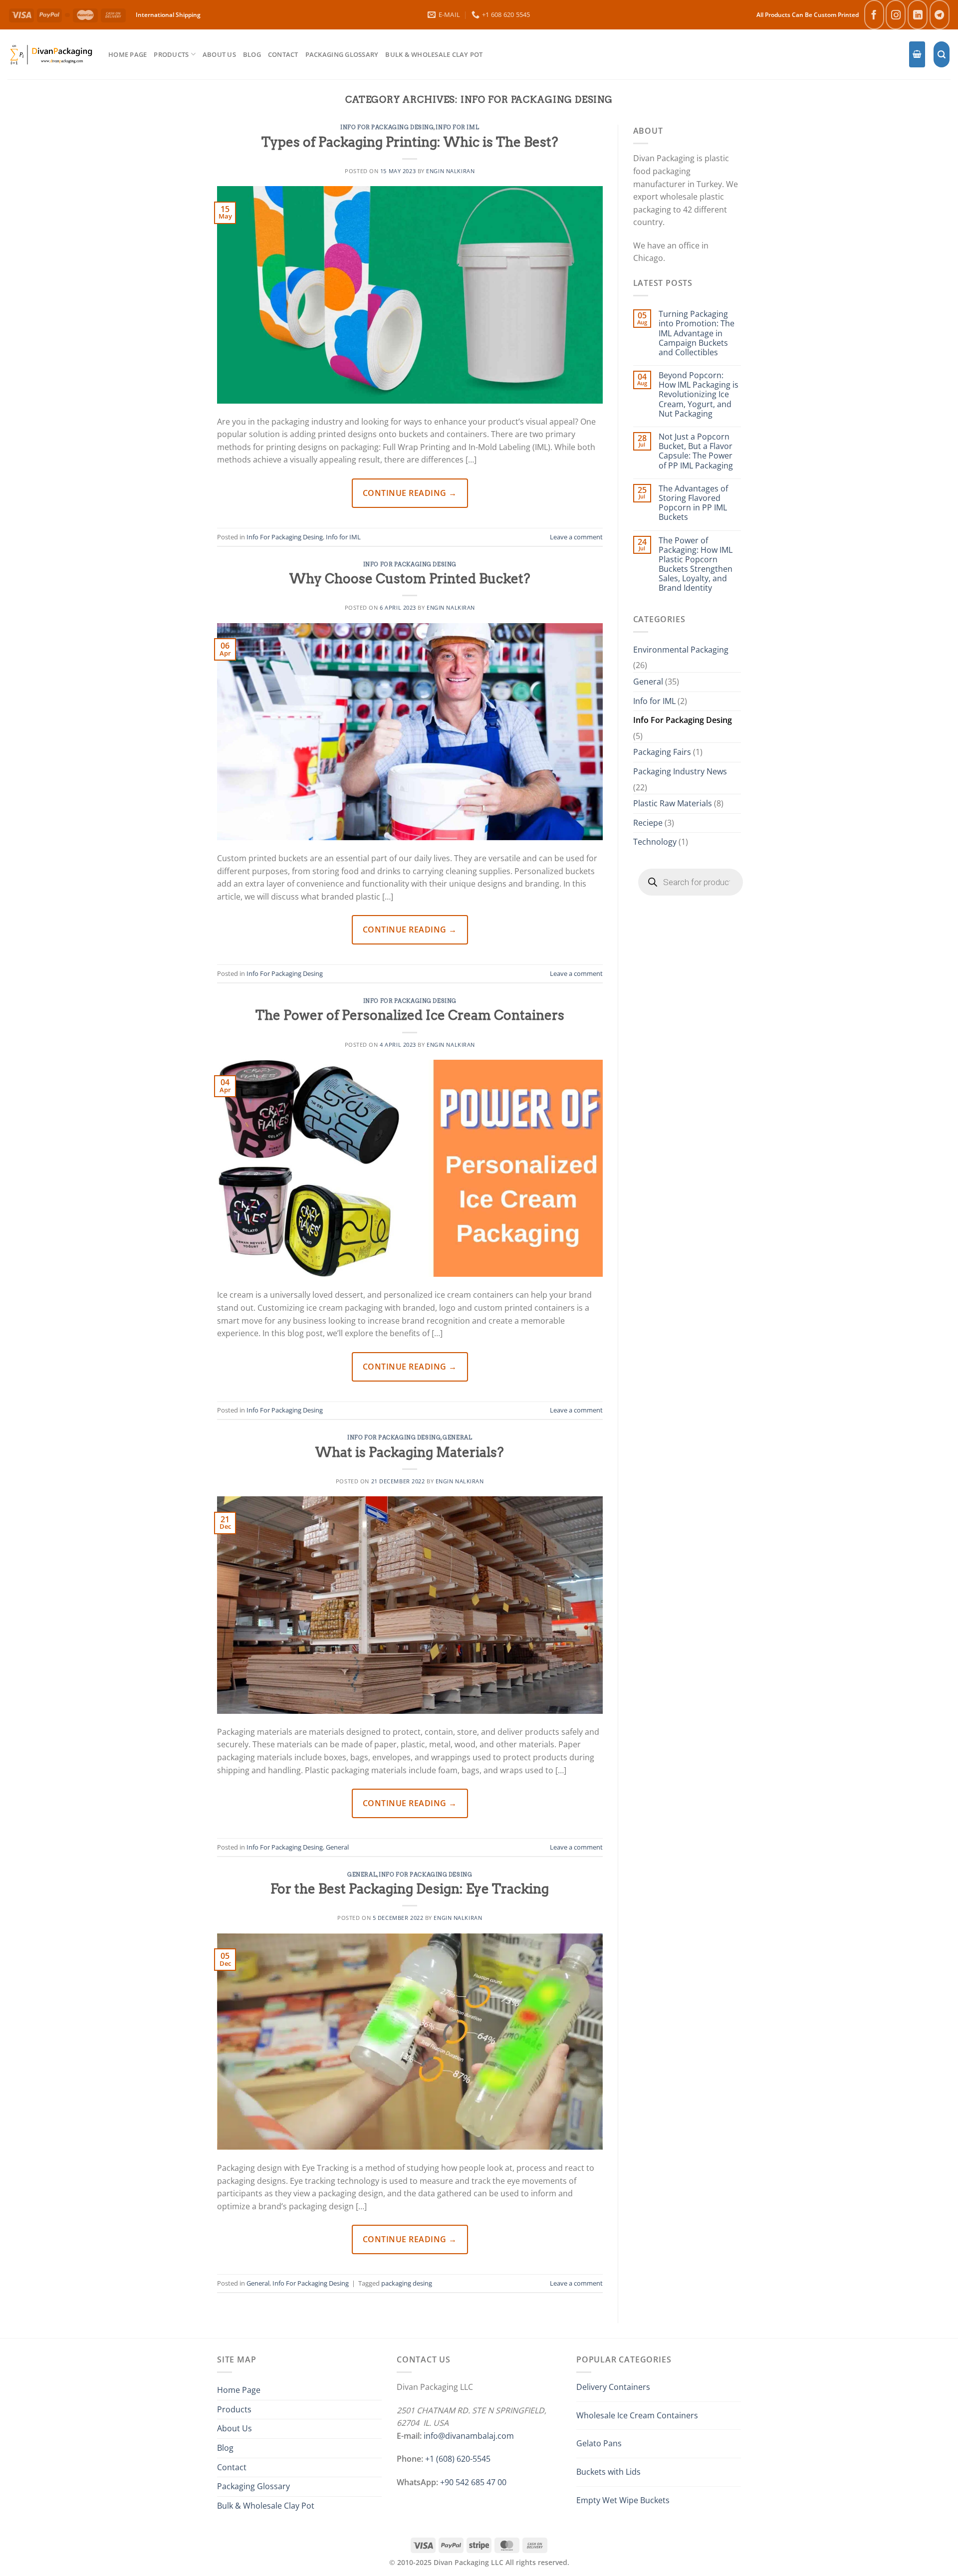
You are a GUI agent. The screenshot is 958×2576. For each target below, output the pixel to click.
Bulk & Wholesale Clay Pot (434, 54)
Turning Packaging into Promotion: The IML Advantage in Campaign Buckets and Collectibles (697, 333)
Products (171, 54)
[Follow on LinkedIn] (918, 15)
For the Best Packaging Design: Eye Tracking (410, 1889)
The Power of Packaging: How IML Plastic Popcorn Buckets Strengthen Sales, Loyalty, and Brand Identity (696, 565)
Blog (252, 54)
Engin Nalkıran (450, 171)
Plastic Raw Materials (673, 803)
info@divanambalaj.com (469, 2436)
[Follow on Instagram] (896, 15)
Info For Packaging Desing (387, 127)
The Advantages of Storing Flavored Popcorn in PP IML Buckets (693, 503)
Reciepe (648, 823)
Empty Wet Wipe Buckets (623, 2500)
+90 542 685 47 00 (473, 2482)
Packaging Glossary (342, 54)
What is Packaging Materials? (410, 1452)
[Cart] (917, 55)
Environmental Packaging (681, 650)
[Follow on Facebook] (874, 15)
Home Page (127, 54)
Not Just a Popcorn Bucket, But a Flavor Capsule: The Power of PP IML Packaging (696, 451)
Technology (655, 842)
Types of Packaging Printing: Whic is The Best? (410, 142)
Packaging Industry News (680, 771)
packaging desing (407, 2283)
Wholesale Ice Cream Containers (637, 2415)
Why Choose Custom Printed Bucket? (410, 579)
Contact (283, 54)
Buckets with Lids (608, 2472)
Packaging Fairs (662, 752)
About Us (219, 54)
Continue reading (410, 493)
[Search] (942, 55)
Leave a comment (576, 537)
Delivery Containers (613, 2387)
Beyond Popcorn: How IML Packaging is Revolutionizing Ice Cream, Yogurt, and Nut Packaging (699, 395)
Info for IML (457, 127)
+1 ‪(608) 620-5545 (458, 2459)
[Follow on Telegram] (940, 15)
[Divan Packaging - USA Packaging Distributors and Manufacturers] (50, 54)
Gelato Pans (599, 2443)
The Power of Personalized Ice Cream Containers (410, 1015)
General (457, 1437)
